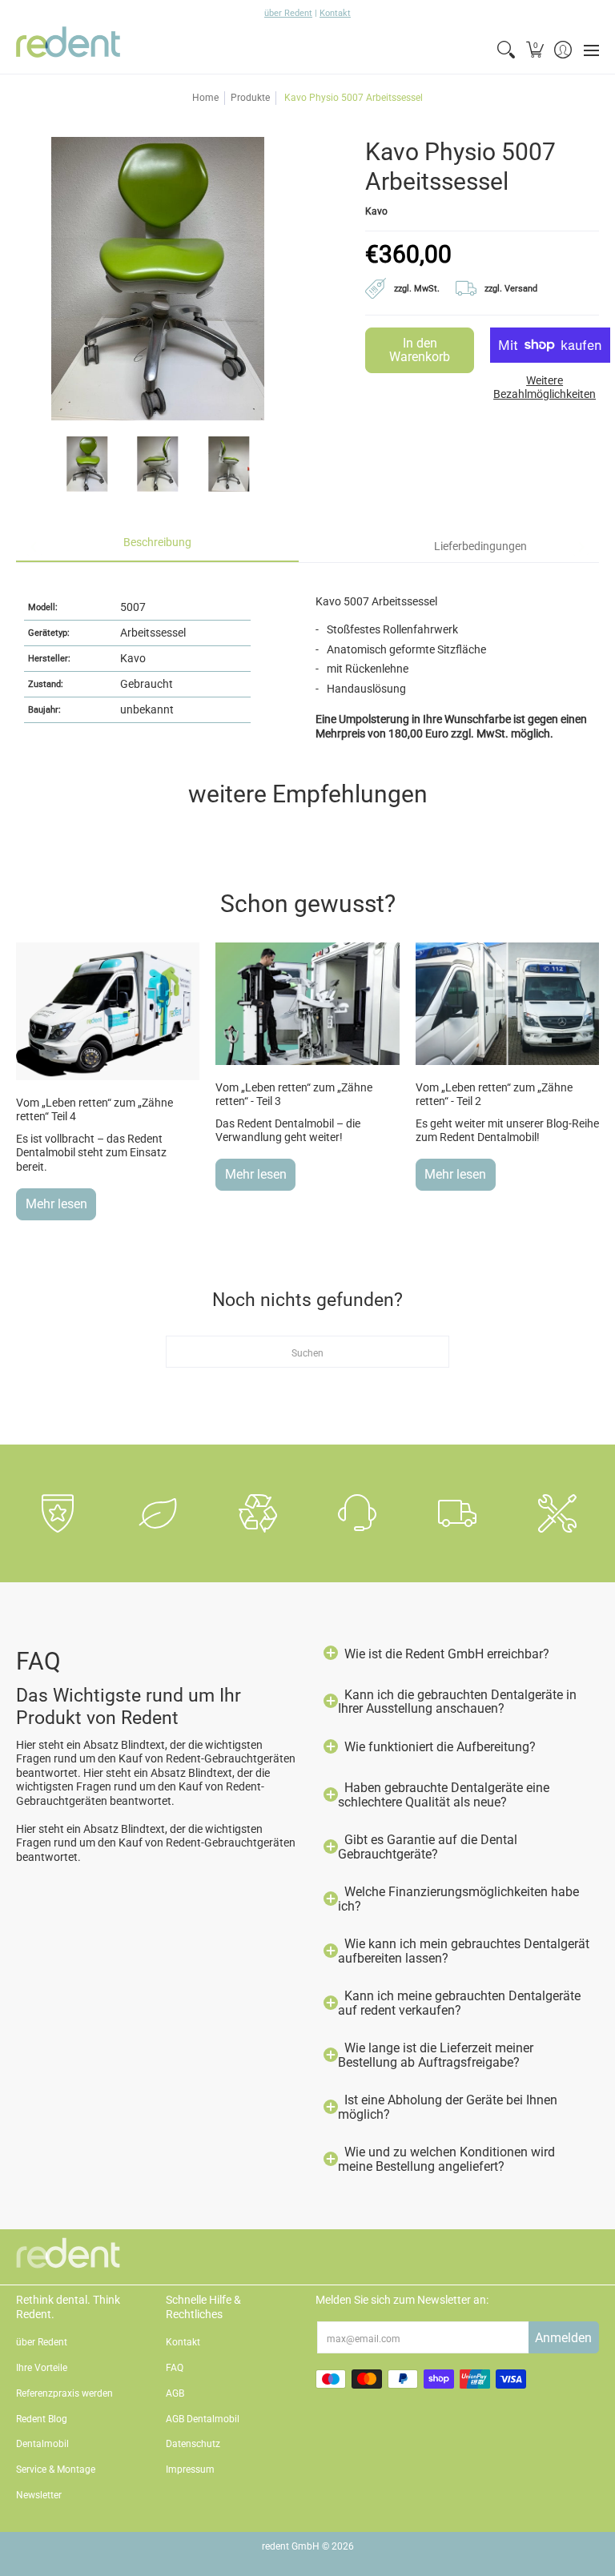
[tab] (157, 547)
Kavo (376, 211)
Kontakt (335, 13)
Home (205, 98)
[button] (535, 50)
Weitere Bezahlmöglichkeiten (545, 388)
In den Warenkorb (420, 350)
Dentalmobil (42, 2444)
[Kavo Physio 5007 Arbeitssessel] (87, 464)
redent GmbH (291, 2546)
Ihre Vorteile (42, 2368)
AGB (175, 2393)
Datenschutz (193, 2444)
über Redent (288, 13)
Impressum (190, 2470)
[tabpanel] (307, 659)
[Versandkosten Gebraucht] (504, 286)
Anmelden (563, 2338)
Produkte (250, 98)
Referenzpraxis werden (64, 2393)
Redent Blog (42, 2419)
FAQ (175, 2368)
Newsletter (39, 2495)
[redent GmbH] (68, 50)
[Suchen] (506, 50)
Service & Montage (56, 2470)
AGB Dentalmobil (203, 2419)
